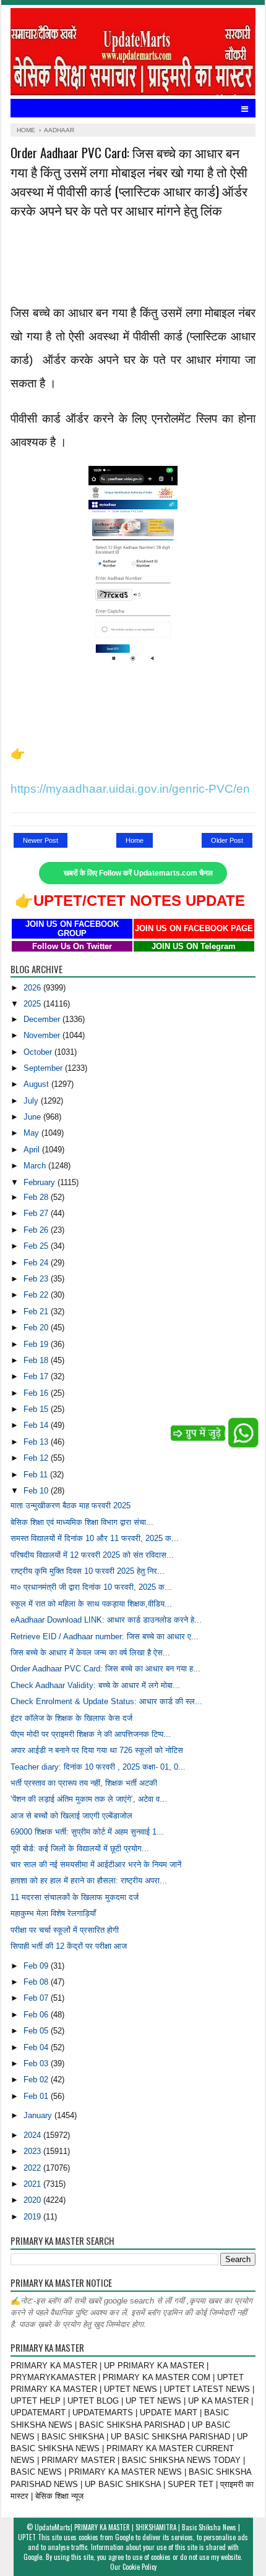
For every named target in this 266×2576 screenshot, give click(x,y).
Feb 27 (37, 1213)
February (41, 1182)
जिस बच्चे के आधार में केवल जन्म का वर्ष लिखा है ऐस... (90, 1653)
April (33, 1150)
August (37, 1084)
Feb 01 (37, 2096)
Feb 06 (37, 2015)
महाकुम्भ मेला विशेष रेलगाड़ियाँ (53, 1913)
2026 (33, 988)
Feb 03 (37, 2063)
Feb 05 (37, 2031)
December (43, 1019)
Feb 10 (37, 1491)
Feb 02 (37, 2080)
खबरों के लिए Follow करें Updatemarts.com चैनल (138, 873)
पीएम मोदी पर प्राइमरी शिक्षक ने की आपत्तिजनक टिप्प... (91, 1734)
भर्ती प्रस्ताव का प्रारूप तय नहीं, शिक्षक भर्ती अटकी (84, 1783)
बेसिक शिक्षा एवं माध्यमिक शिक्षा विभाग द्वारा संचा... (82, 1522)
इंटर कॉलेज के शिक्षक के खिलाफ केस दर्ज (71, 1718)
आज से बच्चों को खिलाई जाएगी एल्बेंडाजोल (71, 1816)
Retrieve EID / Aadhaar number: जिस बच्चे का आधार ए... (105, 1636)
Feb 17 (37, 1376)
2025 (33, 1004)
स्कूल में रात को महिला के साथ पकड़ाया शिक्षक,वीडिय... (91, 1604)
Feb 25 (37, 1246)
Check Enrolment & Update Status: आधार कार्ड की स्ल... (106, 1701)
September (44, 1068)
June (33, 1117)
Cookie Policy (139, 2567)
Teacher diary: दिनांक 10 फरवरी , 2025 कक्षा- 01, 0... (98, 1767)
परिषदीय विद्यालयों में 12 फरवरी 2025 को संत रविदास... (92, 1555)
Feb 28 (37, 1197)
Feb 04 (37, 2047)
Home (135, 840)
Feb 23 (37, 1279)
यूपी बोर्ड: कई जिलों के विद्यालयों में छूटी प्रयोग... (80, 1848)
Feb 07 (37, 1998)
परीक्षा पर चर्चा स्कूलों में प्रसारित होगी (65, 1930)
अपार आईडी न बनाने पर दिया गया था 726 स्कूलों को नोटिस (97, 1750)
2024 (33, 2135)
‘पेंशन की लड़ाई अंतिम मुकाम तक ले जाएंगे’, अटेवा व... (89, 1799)
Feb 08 (37, 1982)
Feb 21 (37, 1311)
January (39, 2115)
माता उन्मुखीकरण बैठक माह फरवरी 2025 (71, 1505)
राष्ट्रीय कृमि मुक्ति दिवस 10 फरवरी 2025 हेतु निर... (88, 1571)
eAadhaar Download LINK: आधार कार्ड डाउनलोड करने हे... (106, 1620)
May (32, 1133)
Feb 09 (37, 1966)
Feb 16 (37, 1393)
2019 (33, 2217)
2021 (33, 2184)
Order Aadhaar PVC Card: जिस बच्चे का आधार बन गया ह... (105, 1669)
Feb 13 (37, 1442)
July (32, 1101)
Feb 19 (37, 1344)
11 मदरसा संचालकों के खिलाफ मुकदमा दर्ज (75, 1897)
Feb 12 (37, 1458)
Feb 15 (37, 1409)
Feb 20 (37, 1328)
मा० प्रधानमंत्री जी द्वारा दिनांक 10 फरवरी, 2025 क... (91, 1587)
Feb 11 (37, 1475)
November (43, 1035)
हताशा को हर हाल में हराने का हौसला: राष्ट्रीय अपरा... (89, 1881)
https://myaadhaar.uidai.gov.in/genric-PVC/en (130, 789)
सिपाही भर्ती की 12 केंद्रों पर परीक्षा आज (69, 1946)
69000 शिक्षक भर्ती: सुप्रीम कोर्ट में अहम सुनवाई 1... (87, 1832)
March (36, 1166)
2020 (33, 2200)
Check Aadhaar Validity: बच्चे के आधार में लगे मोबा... (95, 1685)
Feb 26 (37, 1230)
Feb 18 (37, 1360)
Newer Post (41, 840)
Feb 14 (37, 1425)
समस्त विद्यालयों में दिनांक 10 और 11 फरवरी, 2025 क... (95, 1538)
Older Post (227, 840)
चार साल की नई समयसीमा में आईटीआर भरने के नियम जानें (96, 1864)
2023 (33, 2151)
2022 (33, 2168)
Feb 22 (37, 1295)
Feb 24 (37, 1263)
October (39, 1052)
